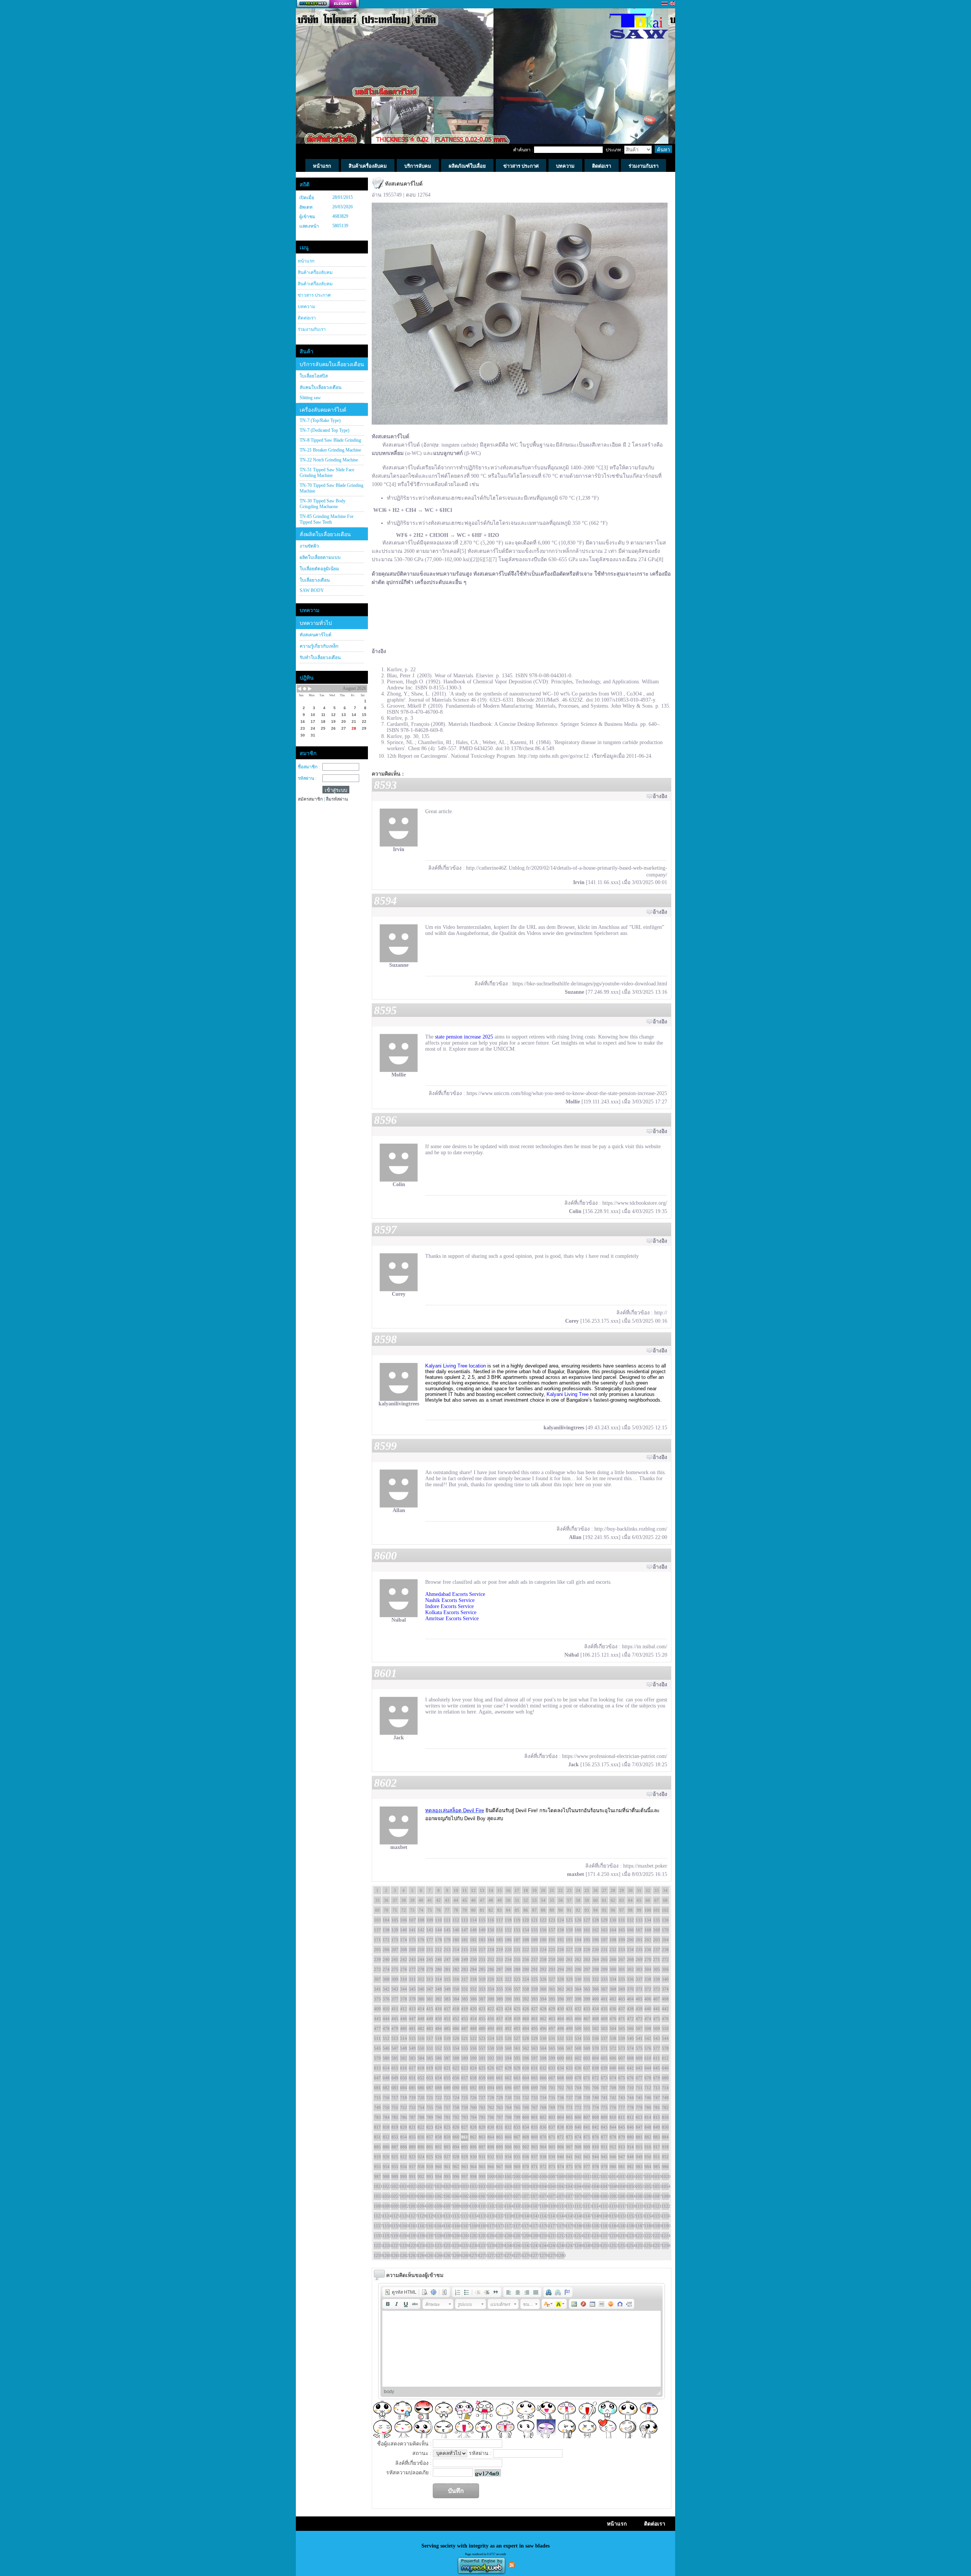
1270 (473, 2255)
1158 (386, 2226)
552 (438, 2048)
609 (639, 2058)
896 (473, 2147)
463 (552, 2019)
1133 (465, 2216)
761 (482, 2107)
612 (665, 2058)
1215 (587, 2236)
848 (648, 2127)
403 (622, 1999)
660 (491, 2078)
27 (604, 1890)
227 (569, 1950)
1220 (630, 2236)
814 (648, 2117)
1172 (508, 2226)
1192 (386, 2236)
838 (561, 2127)
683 (395, 2088)
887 (395, 2147)
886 (386, 2147)
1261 (395, 2255)
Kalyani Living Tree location (456, 1366)
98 (630, 1910)
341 (377, 1989)
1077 (569, 2196)
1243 (534, 2246)
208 (404, 1950)
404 (630, 1999)
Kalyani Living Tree (568, 1394)
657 (465, 2078)
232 (613, 1950)
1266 (438, 2255)
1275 (517, 2255)
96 (613, 1910)
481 (412, 2028)
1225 (377, 2246)
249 (465, 1959)
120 (526, 1920)
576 (648, 2048)
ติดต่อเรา (307, 318)
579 (377, 2058)
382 (438, 1999)
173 (395, 1940)
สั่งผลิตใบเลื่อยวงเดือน (325, 534)
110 (438, 1920)
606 (613, 2058)
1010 (578, 2176)
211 (430, 1950)
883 (657, 2137)
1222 (648, 2236)
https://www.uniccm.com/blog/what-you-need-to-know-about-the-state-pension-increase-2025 (567, 1093)
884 (665, 2137)
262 (578, 1959)
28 (613, 1890)
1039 (534, 2186)
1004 (526, 2176)
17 (517, 1890)
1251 (604, 2246)
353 (482, 1989)
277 (412, 1969)
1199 (447, 2236)
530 (543, 2038)
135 (657, 1920)
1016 (630, 2176)
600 (561, 2058)
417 (447, 2009)
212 (438, 1950)
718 (404, 2098)
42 (438, 1900)
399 (587, 1999)
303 (639, 1969)
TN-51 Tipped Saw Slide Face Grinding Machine (327, 473)
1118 (630, 2206)
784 (386, 2117)
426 (526, 2009)
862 (473, 2137)
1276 (526, 2255)
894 (456, 2147)
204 (665, 1940)
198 (613, 1940)
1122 (665, 2206)
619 (430, 2068)
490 (491, 2028)
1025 (412, 2186)
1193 (395, 2236)
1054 (665, 2186)
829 (482, 2127)
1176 (543, 2226)
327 (552, 1979)
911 (604, 2147)
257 (534, 1959)
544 (665, 2038)
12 (473, 1890)
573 (622, 2048)
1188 (648, 2226)
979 (604, 2167)
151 (500, 1930)
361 (552, 1989)
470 (613, 2019)
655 (447, 2078)
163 (604, 1930)
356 (508, 1989)
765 (517, 2107)
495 (534, 2028)
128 (595, 1920)
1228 (404, 2246)
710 (630, 2088)
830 (491, 2127)
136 (665, 1920)
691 (465, 2088)
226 (561, 1950)
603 (587, 2058)
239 (377, 1959)
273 (377, 1969)
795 (482, 2117)
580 (386, 2058)
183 (482, 1940)
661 (500, 2078)
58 (578, 1900)
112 (456, 1920)
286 (491, 1969)
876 (595, 2137)
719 (412, 2098)
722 (438, 2098)
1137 (500, 2216)
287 (500, 1969)
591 (482, 2058)
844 (613, 2127)
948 (630, 2157)
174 (404, 1940)
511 (377, 2038)
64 (630, 1900)
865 (500, 2137)
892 (438, 2147)
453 (465, 2019)
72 (404, 1910)
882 (648, 2137)
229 (587, 1950)
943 (587, 2157)
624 (473, 2068)
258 (543, 1959)
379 (412, 1999)
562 (526, 2048)
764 (508, 2107)
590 (473, 2058)
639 (604, 2068)
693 (482, 2088)
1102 (491, 2206)
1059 (412, 2196)
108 (421, 1920)
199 (622, 1940)
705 (587, 2088)
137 (377, 1930)
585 (430, 2058)
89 (552, 1910)
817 (377, 2127)
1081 (604, 2196)
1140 (526, 2216)
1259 (377, 2255)
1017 (639, 2176)
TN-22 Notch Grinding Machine (329, 460)
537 (604, 2038)
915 (639, 2147)
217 (482, 1950)
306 (665, 1969)
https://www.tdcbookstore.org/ (635, 1203)
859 (447, 2137)
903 (534, 2147)
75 (430, 1910)
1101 (482, 2206)
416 (438, 2009)
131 (622, 1920)
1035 (500, 2186)
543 (657, 2038)
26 (595, 1890)
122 (543, 1920)
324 (526, 1979)
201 (639, 1940)
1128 (421, 2216)
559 (500, 2048)
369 (622, 1989)
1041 (552, 2186)
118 (508, 1920)
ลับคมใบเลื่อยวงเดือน (321, 387)
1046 (595, 2186)
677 (639, 2078)
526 (508, 2038)
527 (517, 2038)
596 (526, 2058)
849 (657, 2127)
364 (578, 1989)
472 (630, 2019)
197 (604, 1940)
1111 (569, 2206)
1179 (569, 2226)
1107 (534, 2206)
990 (404, 2176)
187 (517, 1940)
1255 (639, 2246)
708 (613, 2088)
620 (438, 2068)
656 (456, 2078)
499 (569, 2028)
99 (639, 1910)
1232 (438, 2246)
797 (500, 2117)
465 (569, 2019)
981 (622, 2167)
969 (517, 2167)
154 (526, 1930)
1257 (657, 2246)
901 (517, 2147)
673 (604, 2078)
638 (595, 2068)
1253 (622, 2246)
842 (595, 2127)
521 (465, 2038)
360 (543, 1989)
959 (430, 2167)
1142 (543, 2216)
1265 (430, 2255)
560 (508, 2048)
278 (421, 1969)
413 (412, 2009)
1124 (386, 2216)
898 (491, 2147)
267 (622, 1959)
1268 (456, 2255)
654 (438, 2078)
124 (561, 1920)
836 (543, 2127)
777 (622, 2107)
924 (421, 2157)
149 (482, 1930)
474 (648, 2019)
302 (630, 1969)
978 (595, 2167)
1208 (526, 2236)
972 (543, 2167)
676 (630, 2078)
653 (430, 2078)
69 (377, 1910)
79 (465, 1910)
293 (552, 1969)
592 (491, 2058)
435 (604, 2009)
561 (517, 2048)
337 (639, 1979)
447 (412, 2019)
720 (421, 2098)
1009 (569, 2176)
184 (491, 1940)
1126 (404, 2216)
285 (482, 1969)
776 (613, 2107)
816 (665, 2117)
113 (465, 1920)
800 (526, 2117)
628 (508, 2068)
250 (473, 1959)
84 (508, 1910)
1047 (604, 2186)
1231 (430, 2246)
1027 (430, 2186)
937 (534, 2157)
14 (491, 1890)
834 (526, 2127)
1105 (517, 2206)
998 (473, 2176)
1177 (552, 2226)
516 (421, 2038)
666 (543, 2078)
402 (613, 1999)
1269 (465, 2255)
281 (447, 1969)
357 (517, 1989)
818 (386, 2127)
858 (438, 2137)
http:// (661, 1313)
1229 (412, 2246)
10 (456, 1890)
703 (569, 2088)
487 (465, 2028)
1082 (613, 2196)
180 (456, 1940)
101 (657, 1910)
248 (456, 1959)
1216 (595, 2236)
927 (447, 2157)
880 (630, 2137)
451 (447, 2019)
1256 (648, 2246)
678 (648, 2078)
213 (447, 1950)
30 (630, 1890)
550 (421, 2048)
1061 (430, 2196)
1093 (412, 2206)
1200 (456, 2236)
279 (430, 1969)
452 (456, 2019)
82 (491, 1910)
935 (517, 2157)
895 (465, 2147)
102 (665, 1910)
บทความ (306, 307)
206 (386, 1950)
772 (578, 2107)
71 (395, 1910)
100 (648, 1910)
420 (473, 2009)
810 (613, 2117)
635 (569, 2068)
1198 (438, 2236)
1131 (447, 2216)
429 (552, 2009)
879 (622, 2137)
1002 (508, 2176)
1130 (438, 2216)
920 (386, 2157)
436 (613, 2009)
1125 (395, 2216)
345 (412, 1989)
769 (552, 2107)
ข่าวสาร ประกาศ (314, 295)
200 (630, 1940)
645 (657, 2068)
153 (517, 1930)
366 (595, 1989)
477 (377, 2028)
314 (438, 1979)
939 (552, 2157)
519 (447, 2038)
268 (630, 1959)
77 (447, 1910)
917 (657, 2147)
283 (465, 1969)
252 (491, 1959)
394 (543, 1999)
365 (587, 1989)
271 (657, 1959)
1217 (604, 2236)
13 (482, 1890)
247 (447, 1959)
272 (665, 1959)
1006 (543, 2176)
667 (552, 2078)
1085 (639, 2196)
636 (578, 2068)
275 (395, 1969)
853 (395, 2137)
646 (665, 2068)
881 (639, 2137)
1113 (587, 2206)
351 (465, 1989)
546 (386, 2048)
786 (404, 2117)
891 (430, 2147)
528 (526, 2038)
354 (491, 1989)
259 (552, 1959)
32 (648, 1890)
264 (595, 1959)
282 (456, 1969)
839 (569, 2127)
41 (430, 1900)
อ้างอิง (660, 796)
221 (517, 1950)
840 (578, 2127)
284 (473, 1969)
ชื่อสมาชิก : (309, 767)
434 (595, 2009)
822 (421, 2127)
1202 (473, 2236)
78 (456, 1910)
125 (569, 1920)
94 (595, 1910)
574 (630, 2048)
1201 (465, 2236)
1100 (473, 2206)
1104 (508, 2206)
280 (438, 1969)
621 (447, 2068)
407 (657, 1999)
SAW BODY (312, 590)
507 (639, 2028)
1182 (595, 2226)
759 (465, 2107)
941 (569, 2157)
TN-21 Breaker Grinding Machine (330, 450)
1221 (639, 2236)
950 (648, 2157)
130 (613, 1920)
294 (561, 1969)
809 (604, 2117)
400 (595, 1999)
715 (377, 2098)
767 (534, 2107)
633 (552, 2068)
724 (456, 2098)
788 (421, 2117)
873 (569, 2137)
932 (491, 2157)
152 (508, 1930)
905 (552, 2147)
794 (473, 2117)
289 (517, 1969)
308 (386, 1979)
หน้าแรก (306, 261)
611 (657, 2058)
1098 (456, 2206)
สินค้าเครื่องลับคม (315, 272)
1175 (534, 2226)
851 (377, 2137)
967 (500, 2167)
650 (404, 2078)
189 (534, 1940)
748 (665, 2098)
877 (604, 2137)
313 (430, 1979)
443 (377, 2019)
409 (377, 2009)
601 (569, 2058)
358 (526, 1989)
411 (395, 2009)
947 (622, 2157)
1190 (665, 2226)
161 (587, 1930)
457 (500, 2019)
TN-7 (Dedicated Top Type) (324, 430)
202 (648, 1940)
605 (604, 2058)
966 (491, 2167)
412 (404, 2009)
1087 (657, 2196)
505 (622, 2028)
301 (622, 1969)
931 (482, 2157)
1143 (552, 2216)
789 (430, 2117)
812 (630, 2117)
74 (421, 1910)
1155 (657, 2216)
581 (395, 2058)
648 (386, 2078)
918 (665, 2147)
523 (482, 2038)
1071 (517, 2196)
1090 (386, 2206)
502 (595, 2028)
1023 (395, 2186)
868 (526, 2137)
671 (587, 2078)
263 (587, 1959)
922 (404, 2157)
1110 (561, 2206)
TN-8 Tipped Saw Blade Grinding (330, 440)
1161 (412, 2226)
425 (517, 2009)
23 (569, 1890)
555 (465, 2048)
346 (421, 1989)
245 (430, 1959)
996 (456, 2176)
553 (447, 2048)
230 (595, 1950)
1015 (622, 2176)
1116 (613, 2206)
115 (482, 1920)
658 (473, 2078)
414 (421, 2009)
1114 (595, 2206)
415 (430, 2009)
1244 (543, 2246)
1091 (395, 2206)
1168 (473, 2226)
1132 (456, 2216)
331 (587, 1979)
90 (561, 1910)
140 (404, 1930)
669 (569, 2078)
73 (412, 1910)
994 (438, 2176)
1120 (648, 2206)
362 (561, 1989)
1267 (447, 2255)
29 (622, 1890)
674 (613, 2078)
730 (508, 2098)
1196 (421, 2236)
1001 (500, 2176)
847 (639, 2127)
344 (404, 1989)
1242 (526, 2246)
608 (630, 2058)
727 (482, 2098)
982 (630, 2167)
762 (491, 2107)
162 (595, 1930)
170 (665, 1930)
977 (587, 2167)
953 (377, 2167)
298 (595, 1969)
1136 (491, 2216)
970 (526, 2167)
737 (569, 2098)
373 (657, 1989)
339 (657, 1979)
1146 (578, 2216)
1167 (465, 2226)
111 (447, 1920)
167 (639, 1930)
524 (491, 2038)
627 (500, 2068)
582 (404, 2058)
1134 (473, 2216)
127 (587, 1920)
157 (552, 1930)
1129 (430, 2216)
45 (465, 1900)
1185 (622, 2226)
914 (630, 2147)
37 (395, 1900)
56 (561, 1900)
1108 (543, 2206)
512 (386, 2038)
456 (491, 2019)
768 (543, 2107)
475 (657, 2019)
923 (412, 2157)
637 (587, 2068)
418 (456, 2009)
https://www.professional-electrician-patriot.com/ (615, 1756)
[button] (401, 2292)
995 (447, 2176)
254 (508, 1959)
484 (438, 2028)
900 (508, 2147)
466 (578, 2019)
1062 (438, 2196)
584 (421, 2058)
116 (491, 1920)
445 (395, 2019)
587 (447, 2058)
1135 (482, 2216)
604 (595, 2058)
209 (412, 1950)
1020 (665, 2176)
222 (526, 1950)
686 (421, 2088)
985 (657, 2167)
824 (438, 2127)
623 (465, 2068)
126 (578, 1920)
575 (639, 2048)
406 (648, 1999)
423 (500, 2009)
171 (377, 1940)
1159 (395, 2226)
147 (465, 1930)
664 (526, 2078)
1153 (639, 2216)
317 (465, 1979)
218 (491, 1950)
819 (395, 2127)
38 (404, 1900)
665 (534, 2078)
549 (412, 2048)
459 (517, 2019)
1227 (395, 2246)
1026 (421, 2186)
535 (587, 2038)
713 (657, 2088)
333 (604, 1979)
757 (447, 2107)
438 (630, 2009)
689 (447, 2088)
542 (648, 2038)
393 (534, 1999)
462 (543, 2019)
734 (543, 2098)
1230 (421, 2246)
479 (395, 2028)
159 (569, 1930)
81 (482, 1910)
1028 (438, 2186)
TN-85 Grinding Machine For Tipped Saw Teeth (327, 519)
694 (491, 2088)
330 (578, 1979)
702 (561, 2088)
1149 (604, 2216)
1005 (534, 2176)
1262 (404, 2255)
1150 (613, 2216)
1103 (500, 2206)
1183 (604, 2226)
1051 (639, 2186)
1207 (517, 2236)
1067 (482, 2196)
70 (386, 1910)
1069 (500, 2196)
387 (482, 1999)
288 (508, 1969)
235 (639, 1950)
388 (491, 1999)
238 (665, 1950)
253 (500, 1959)
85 (517, 1910)
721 (430, 2098)
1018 (648, 2176)
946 (613, 2157)
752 (404, 2107)
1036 (508, 2186)
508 (648, 2028)
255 (517, 1959)
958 (421, 2167)
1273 (500, 2255)
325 (534, 1979)
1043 (569, 2186)
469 (604, 2019)
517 (430, 2038)
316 (456, 1979)
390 (508, 1999)
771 (569, 2107)
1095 (430, 2206)
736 (561, 2098)
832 (508, 2127)
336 (630, 1979)
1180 (578, 2226)
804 (561, 2117)
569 (587, 2048)
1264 (421, 2255)
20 (543, 1890)
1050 (630, 2186)
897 (482, 2147)
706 (595, 2088)
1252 (613, 2246)
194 (578, 1940)
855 (412, 2137)
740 (595, 2098)
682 (386, 2088)
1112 (578, 2206)
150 (491, 1930)
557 (482, 2048)
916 (648, 2147)
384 (456, 1999)
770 (561, 2107)
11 (465, 1890)
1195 (412, 2236)
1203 (482, 2236)
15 (500, 1890)
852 (386, 2137)
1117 (622, 2206)
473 (639, 2019)
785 (395, 2117)
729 (500, 2098)
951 (657, 2157)
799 (517, 2117)
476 (665, 2019)
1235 (465, 2246)
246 (438, 1959)
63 (622, 1900)
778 (630, 2107)
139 (395, 1930)
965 (482, 2167)
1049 (622, 2186)
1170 (491, 2226)
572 (613, 2048)
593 (500, 2058)
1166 (456, 2226)
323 (517, 1979)
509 (657, 2028)
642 (630, 2068)
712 (648, 2088)
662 (508, 2078)
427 (534, 2009)
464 (561, 2019)
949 (639, 2157)
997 (465, 2176)
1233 (447, 2246)
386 (473, 1999)
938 (543, 2157)
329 (569, 1979)
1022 (386, 2186)
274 (386, 1969)
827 (465, 2127)
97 (622, 1910)
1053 (657, 2186)
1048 (613, 2186)
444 (386, 2019)
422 (491, 2009)
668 (561, 2078)
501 (587, 2028)
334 (613, 1979)
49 (500, 1900)
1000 (491, 2176)
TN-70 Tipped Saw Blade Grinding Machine (332, 488)
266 (613, 1959)
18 (526, 1890)
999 (482, 2176)
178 (438, 1940)
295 (569, 1969)
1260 (386, 2255)
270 (648, 1959)
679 (657, 2078)
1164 (438, 2226)
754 (421, 2107)
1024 (404, 2186)
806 (578, 2117)
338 (648, 1979)
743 (622, 2098)
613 (377, 2068)
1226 (386, 2246)
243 (412, 1959)
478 (386, 2028)
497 (552, 2028)
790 (438, 2117)
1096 (438, 2206)
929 (465, 2157)
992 (421, 2176)
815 (657, 2117)
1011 (587, 2176)
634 (561, 2068)
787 (412, 2117)
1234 (456, 2246)
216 (473, 1950)
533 (569, 2038)
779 (639, 2107)
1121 (657, 2206)
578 (665, 2048)
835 (534, 2127)
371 (639, 1989)
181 (465, 1940)
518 (438, 2038)
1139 (517, 2216)
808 (595, 2117)
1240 (508, 2246)
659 (482, 2078)
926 (438, 2157)
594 (508, 2058)
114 (473, 1920)
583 (412, 2058)
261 (569, 1959)
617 (412, 2068)
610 (648, 2058)
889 (412, 2147)
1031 (465, 2186)
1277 (534, 2255)
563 (534, 2048)
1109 (552, 2206)
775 (604, 2107)
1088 (665, 2196)
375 (377, 1999)
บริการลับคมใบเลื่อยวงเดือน (332, 364)
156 (543, 1930)
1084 (630, 2196)
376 (386, 1999)
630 (526, 2068)
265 (604, 1959)
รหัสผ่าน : (307, 778)
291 (534, 1969)
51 (517, 1900)
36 (386, 1900)
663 (517, 2078)
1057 (395, 2196)
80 (473, 1910)
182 (473, 1940)
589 (465, 2058)
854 (404, 2137)
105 (395, 1920)
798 (508, 2117)
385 (465, 1999)
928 (456, 2157)
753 (412, 2107)
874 (578, 2137)
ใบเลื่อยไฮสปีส (314, 376)
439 (639, 2009)
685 (412, 2088)
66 (648, 1900)
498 (561, 2028)
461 (534, 2019)
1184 (613, 2226)
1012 (595, 2176)
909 (587, 2147)
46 (473, 1900)
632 (543, 2068)
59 (587, 1900)
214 (456, 1950)
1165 (447, 2226)
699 (534, 2088)
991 (412, 2176)
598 (543, 2058)
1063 (447, 2196)
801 (534, 2117)
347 (430, 1989)
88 (543, 1910)
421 (482, 2009)
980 (613, 2167)
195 (587, 1940)
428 (543, 2009)
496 (543, 2028)
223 (534, 1950)
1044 (578, 2186)
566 (561, 2048)
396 (561, 1999)
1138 (508, 2216)
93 (587, 1910)
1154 (648, 2216)
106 (404, 1920)
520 (456, 2038)
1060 (421, 2196)
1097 (447, 2206)
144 (438, 1930)
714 (665, 2088)
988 (386, 2176)
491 (500, 2028)
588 (456, 2058)
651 (412, 2078)
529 (534, 2038)
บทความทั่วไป (316, 623)
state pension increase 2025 (464, 1037)
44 (456, 1900)
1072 (526, 2196)
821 (412, 2127)
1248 (578, 2246)
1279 (552, 2255)
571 (604, 2048)
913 (622, 2147)
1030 (456, 2186)
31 (639, 1890)
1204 (491, 2236)
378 (404, 1999)
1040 (543, 2186)
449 (430, 2019)
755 (430, 2107)
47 (482, 1900)
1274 (508, 2255)
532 (561, 2038)
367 (604, 1989)
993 (430, 2176)
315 (447, 1979)
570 (595, 2048)
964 (473, 2167)
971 (534, 2167)
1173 (517, 2226)
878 (613, 2137)
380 (421, 1999)
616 (404, 2068)
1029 (447, 2186)
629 (517, 2068)
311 (412, 1979)
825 (447, 2127)
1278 (543, 2255)
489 (482, 2028)
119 (517, 1920)
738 (578, 2098)
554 (456, 2048)
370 (630, 1989)
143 (430, 1930)
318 (473, 1979)
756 (438, 2107)
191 (552, 1940)
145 (447, 1930)
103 (377, 1920)
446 (404, 2019)
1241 (517, 2246)
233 (622, 1950)
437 (622, 2009)
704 (578, 2088)
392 (526, 1999)
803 (552, 2117)
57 (569, 1900)
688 (438, 2088)
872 (561, 2137)
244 (421, 1959)
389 (500, 1999)
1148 (595, 2216)
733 (534, 2098)
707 (604, 2088)
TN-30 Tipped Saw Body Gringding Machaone (323, 504)
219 (500, 1950)
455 (482, 2019)
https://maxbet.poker (645, 1866)
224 (543, 1950)
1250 (595, 2246)
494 (526, 2028)
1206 (508, 2236)
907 (569, 2147)
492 (508, 2028)
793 (465, 2117)
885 (377, 2147)
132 (630, 1920)
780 (648, 2107)
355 (500, 1989)
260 (561, 1959)
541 (639, 2038)
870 (543, 2137)
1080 (595, 2196)
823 (430, 2127)
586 (438, 2058)
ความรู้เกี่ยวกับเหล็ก (319, 646)
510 (665, 2028)
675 (622, 2078)
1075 (552, 2196)
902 (526, 2147)
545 (377, 2048)
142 (421, 1930)
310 (404, 1979)
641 (622, 2068)
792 (456, 2117)
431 (569, 2009)
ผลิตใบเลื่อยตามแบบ (320, 557)
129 (604, 1920)
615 (395, 2068)
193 (569, 1940)
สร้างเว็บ (328, 4)
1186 (630, 2226)
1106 (526, 2206)
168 (648, 1930)
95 (604, 1910)
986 (665, 2167)
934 (508, 2157)
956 (404, 2167)
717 (395, 2098)
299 (604, 1969)
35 (377, 1900)
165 (622, 1930)
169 (657, 1930)
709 (622, 2088)
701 (552, 2088)
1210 (543, 2236)
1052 (648, 2186)
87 (534, 1910)
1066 (473, 2196)
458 (508, 2019)
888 (404, 2147)
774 (595, 2107)
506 (630, 2028)
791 (447, 2117)
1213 (569, 2236)
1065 (465, 2196)
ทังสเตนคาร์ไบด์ (316, 635)
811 (622, 2117)
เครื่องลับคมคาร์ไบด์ (323, 410)
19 (534, 1890)
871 (552, 2137)
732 (526, 2098)
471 (622, 2019)
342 (386, 1989)
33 (657, 1890)
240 (386, 1959)
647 (377, 2078)
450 (438, 2019)
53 (534, 1900)
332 (595, 1979)
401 (604, 1999)
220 (508, 1950)
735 (552, 2098)
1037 (517, 2186)
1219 (622, 2236)
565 (552, 2048)
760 (473, 2107)
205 (377, 1950)
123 (552, 1920)
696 (508, 2088)
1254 (630, 2246)
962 (456, 2167)
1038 (526, 2186)
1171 (500, 2226)
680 (665, 2078)
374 (665, 1989)
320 (491, 1979)
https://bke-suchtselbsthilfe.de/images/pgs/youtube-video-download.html (590, 984)
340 (665, 1979)
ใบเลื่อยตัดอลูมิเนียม (319, 569)
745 (639, 2098)
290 (526, 1969)
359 (534, 1989)
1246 (561, 2246)
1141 (534, 2216)
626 (491, 2068)
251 (482, 1959)
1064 (456, 2196)
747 (657, 2098)
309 (395, 1979)
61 (604, 1900)
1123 (377, 2216)
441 (657, 2009)
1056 (386, 2196)
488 (473, 2028)
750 (386, 2107)
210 (421, 1950)
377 (395, 1999)
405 (639, 1999)
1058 (404, 2196)
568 (578, 2048)
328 (561, 1979)
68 (665, 1900)
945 (604, 2157)
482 (421, 2028)
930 (473, 2157)
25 (587, 1890)
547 (395, 2048)
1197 (430, 2236)
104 (386, 1920)
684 (404, 2088)
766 (526, 2107)
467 (587, 2019)
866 (508, 2137)
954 (386, 2167)
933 (500, 2157)
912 (613, 2147)
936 (526, 2157)
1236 (473, 2246)
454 (473, 2019)
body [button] (389, 2392)
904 (543, 2147)
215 (465, 1950)
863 (482, 2137)
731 (517, 2098)
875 (587, 2137)
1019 (657, 2176)
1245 (552, 2246)
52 (526, 1900)
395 (552, 1999)
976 (578, 2167)
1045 (587, 2186)
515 (412, 2038)
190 (543, 1940)
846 (630, 2127)
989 (395, 2176)
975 (569, 2167)
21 (552, 1890)
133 (639, 1920)
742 (613, 2098)
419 (465, 2009)
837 (552, 2127)
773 (587, 2107)
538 (613, 2038)
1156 (665, 2216)
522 (473, 2038)
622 (456, 2068)
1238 (491, 2246)
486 (456, 2028)
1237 (482, 2246)
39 (412, 1900)
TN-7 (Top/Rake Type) (320, 420)
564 (543, 2048)
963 (465, 2167)
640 (613, 2068)
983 (639, 2167)
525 (500, 2038)
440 (648, 2009)
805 (569, 2117)
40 (421, 1900)
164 (613, 1930)
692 (473, 2088)
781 (657, 2107)
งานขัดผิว (309, 546)
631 (534, 2068)
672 (595, 2078)
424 (508, 2009)
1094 (421, 2206)
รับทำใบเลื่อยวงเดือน (320, 658)
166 (630, 1930)
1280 (561, 2255)
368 (613, 1989)
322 (508, 1979)
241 (395, 1959)
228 (578, 1950)
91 (569, 1910)
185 (500, 1940)
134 (648, 1920)
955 (395, 2167)
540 (630, 2038)
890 (421, 2147)
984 (648, 2167)
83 (500, 1910)
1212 (561, 2236)
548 (404, 2048)
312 (421, 1979)
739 (587, 2098)
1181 (587, 2226)
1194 (404, 2236)
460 (526, 2019)
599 (552, 2058)
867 (517, 2137)
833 (517, 2127)
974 (561, 2167)
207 (395, 1950)
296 (578, 1969)
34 (665, 1890)
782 (665, 2107)
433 (587, 2009)
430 (561, 2009)
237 (657, 1950)
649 (395, 2078)
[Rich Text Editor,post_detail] (522, 2349)
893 (447, 2147)
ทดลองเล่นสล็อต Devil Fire (455, 1810)
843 (604, 2127)
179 (447, 1940)
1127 (412, 2216)
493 (517, 2028)
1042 (561, 2186)
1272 (491, 2255)
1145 (569, 2216)
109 (430, 1920)
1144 (561, 2216)
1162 (421, 2226)
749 (377, 2107)
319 (482, 1979)
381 (430, 1999)
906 (561, 2147)
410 (386, 2009)
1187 (639, 2226)
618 (421, 2068)
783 (377, 2117)
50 (508, 1900)
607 (622, 2058)
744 (630, 2098)
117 (500, 1920)
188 (526, 1940)
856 (421, 2137)
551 (430, 2048)
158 (561, 1930)
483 (430, 2028)
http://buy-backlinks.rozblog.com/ (631, 1529)
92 (578, 1910)
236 (648, 1950)
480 (404, 2028)
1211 (552, 2236)
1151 (622, 2216)
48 (491, 1900)
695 (500, 2088)
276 (404, 1969)
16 (508, 1890)
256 (526, 1959)
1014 (613, 2176)
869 (534, 2137)
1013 (604, 2176)
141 (412, 1930)
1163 (430, 2226)
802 (543, 2117)
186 (508, 1940)
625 (482, 2068)
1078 (578, 2196)
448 (421, 2019)
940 (561, 2157)
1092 (404, 2206)
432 (578, 2009)
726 (473, 2098)
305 (657, 1969)
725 (465, 2098)
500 (578, 2028)
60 (595, 1900)
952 (665, 2157)
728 (491, 2098)
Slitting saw (310, 398)
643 (639, 2068)
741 (604, 2098)
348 (438, 1989)
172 (386, 1940)
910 (595, 2147)
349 (447, 1989)
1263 (412, 2255)
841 (587, 2127)
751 (395, 2107)
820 (404, 2127)
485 (447, 2028)
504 (613, 2028)
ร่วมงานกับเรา (312, 329)
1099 (465, 2206)
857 (430, 2137)
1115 (604, 2206)
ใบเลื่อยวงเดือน (315, 580)
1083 (622, 2196)
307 (377, 1979)
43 (447, 1900)
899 (500, 2147)
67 (657, 1900)
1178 (561, 2226)
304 (648, 1969)
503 (604, 2028)
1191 (377, 2236)
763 (500, 2107)
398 (578, 1999)
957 (412, 2167)
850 (665, 2127)
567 (569, 2048)
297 (587, 1969)
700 (543, 2088)
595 (517, 2058)
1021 (377, 2186)
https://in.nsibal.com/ (645, 1647)
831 (500, 2127)
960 (438, 2167)
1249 (587, 2246)
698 (526, 2088)
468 (595, 2019)
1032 (473, 2186)
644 (648, 2068)
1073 (534, 2196)
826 (456, 2127)
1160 (404, 2226)
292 (543, 1969)
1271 (482, 2255)
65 (639, 1900)
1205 (500, 2236)
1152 (630, 2216)
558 (491, 2048)
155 (534, 1930)
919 (377, 2157)
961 (447, 2167)
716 (386, 2098)
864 (491, 2137)
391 (517, 1999)
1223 (657, 2236)
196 (595, 1940)
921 (395, 2157)
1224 (665, 2236)
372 (648, 1989)
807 (587, 2117)
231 (604, 1950)
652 (421, 2078)
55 (552, 1900)
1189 (657, 2226)
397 (569, 1999)
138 (386, 1930)
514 (404, 2038)
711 (639, 2088)
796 (491, 2117)
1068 (491, 2196)
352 (473, 1989)
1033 (482, 2186)
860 (456, 2137)
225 (552, 1950)
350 (456, 1989)
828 (473, 2127)
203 (657, 1940)
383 (447, 1999)
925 (430, 2157)
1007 (552, 2176)
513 (395, 2038)
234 (630, 1950)
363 (569, 1989)
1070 (508, 2196)
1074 (543, 2196)
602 (578, 2058)
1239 (500, 2246)
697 (517, 2088)
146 (456, 1930)
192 (561, 1940)
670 (578, 2078)
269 (639, 1959)
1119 (639, 2206)
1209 (534, 2236)
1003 (517, 2176)
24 (578, 1890)
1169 (482, 2226)
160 (578, 1930)
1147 (587, 2216)
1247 (569, 2246)
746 (648, 2098)
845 (622, 2127)
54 (543, 1900)
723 (447, 2098)
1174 (526, 2226)
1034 (491, 2186)
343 (395, 1989)
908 (578, 2147)
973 (552, 2167)
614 (386, 2068)
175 (412, 1940)
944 (595, 2157)
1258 (665, 2246)
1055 (377, 2196)
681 (377, 2088)
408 (665, 1999)
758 (456, 2107)
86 (526, 1910)
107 (412, 1920)
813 (639, 2117)
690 (456, 2088)
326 (543, 1979)
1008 (561, 2176)
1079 (587, 2196)
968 (508, 2167)
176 (421, 1940)
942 (578, 2157)
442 (665, 2009)
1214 (578, 2236)
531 (552, 2038)
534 (578, 2038)
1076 (561, 2196)
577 (657, 2048)
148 (473, 1930)
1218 (613, 2236)
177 (430, 1940)
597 (534, 2058)
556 (473, 2048)
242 (404, 1959)
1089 (377, 2206)
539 (622, 2038)
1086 (648, 2196)
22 (561, 1890)
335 (622, 1979)
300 (613, 1969)
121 (534, 1920)
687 (430, 2088)
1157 (377, 2226)
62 (613, 1900)
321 (500, 1979)
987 (377, 2176)
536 (595, 2038)
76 (438, 1910)
